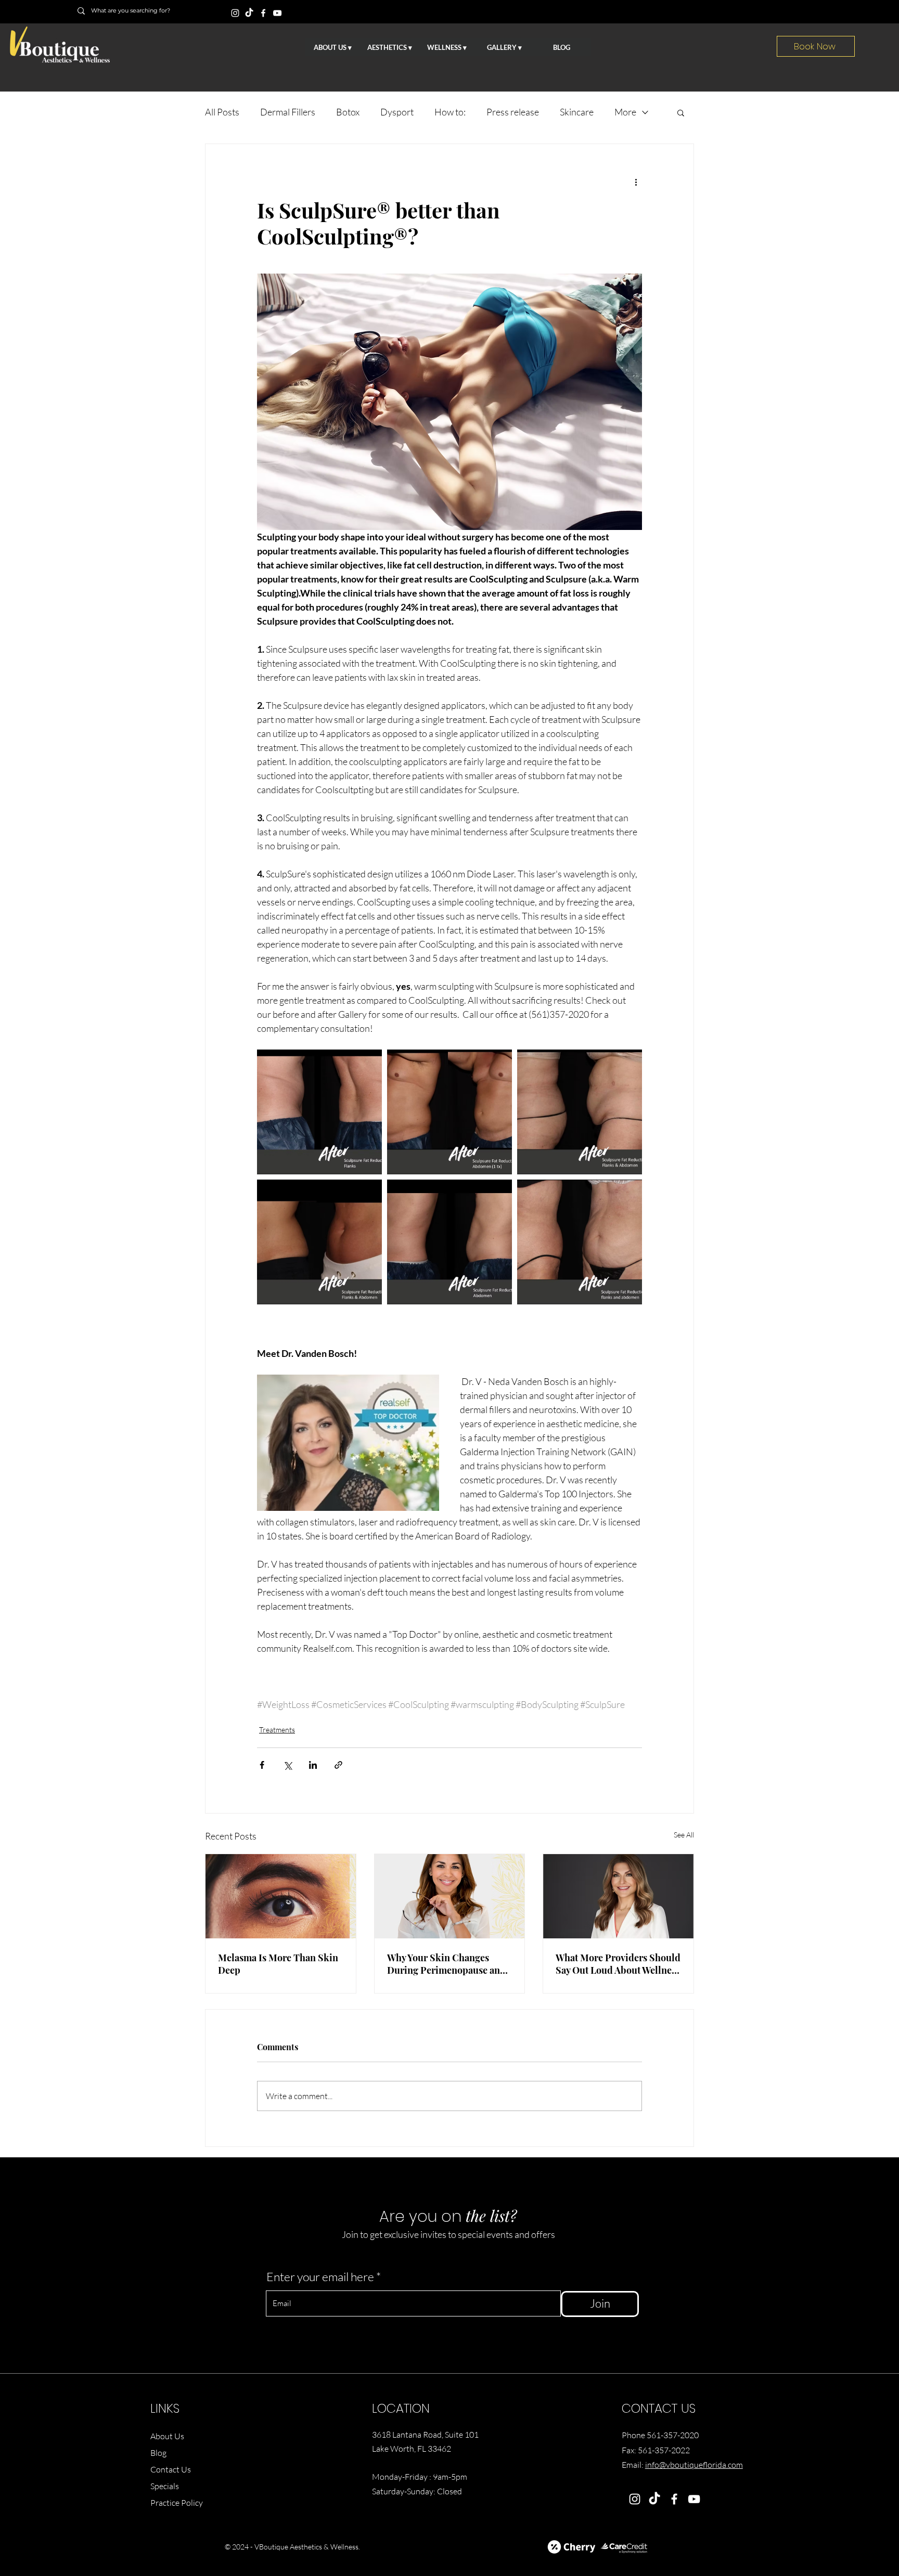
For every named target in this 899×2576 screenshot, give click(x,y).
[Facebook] (263, 13)
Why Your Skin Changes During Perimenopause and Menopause (446, 1964)
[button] (681, 112)
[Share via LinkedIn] (313, 1765)
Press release (513, 112)
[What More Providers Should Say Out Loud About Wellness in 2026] (618, 1896)
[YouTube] (277, 13)
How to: (450, 112)
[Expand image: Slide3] (319, 1242)
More (625, 112)
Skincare (577, 112)
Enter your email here (320, 2277)
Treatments (277, 1730)
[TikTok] (249, 13)
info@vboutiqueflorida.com (694, 2465)
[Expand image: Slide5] (449, 1112)
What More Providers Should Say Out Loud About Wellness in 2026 (618, 1964)
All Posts (222, 112)
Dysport (397, 112)
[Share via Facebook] (262, 1765)
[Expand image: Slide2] (580, 1112)
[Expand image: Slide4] (449, 1242)
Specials (165, 2486)
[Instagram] (235, 13)
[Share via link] (338, 1765)
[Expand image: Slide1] (580, 1242)
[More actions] (636, 182)
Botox (348, 112)
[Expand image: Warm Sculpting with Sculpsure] (319, 1112)
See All (684, 1835)
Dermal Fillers (288, 112)
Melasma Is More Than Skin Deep (278, 1964)
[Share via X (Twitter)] (287, 1765)
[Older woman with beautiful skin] (450, 1896)
